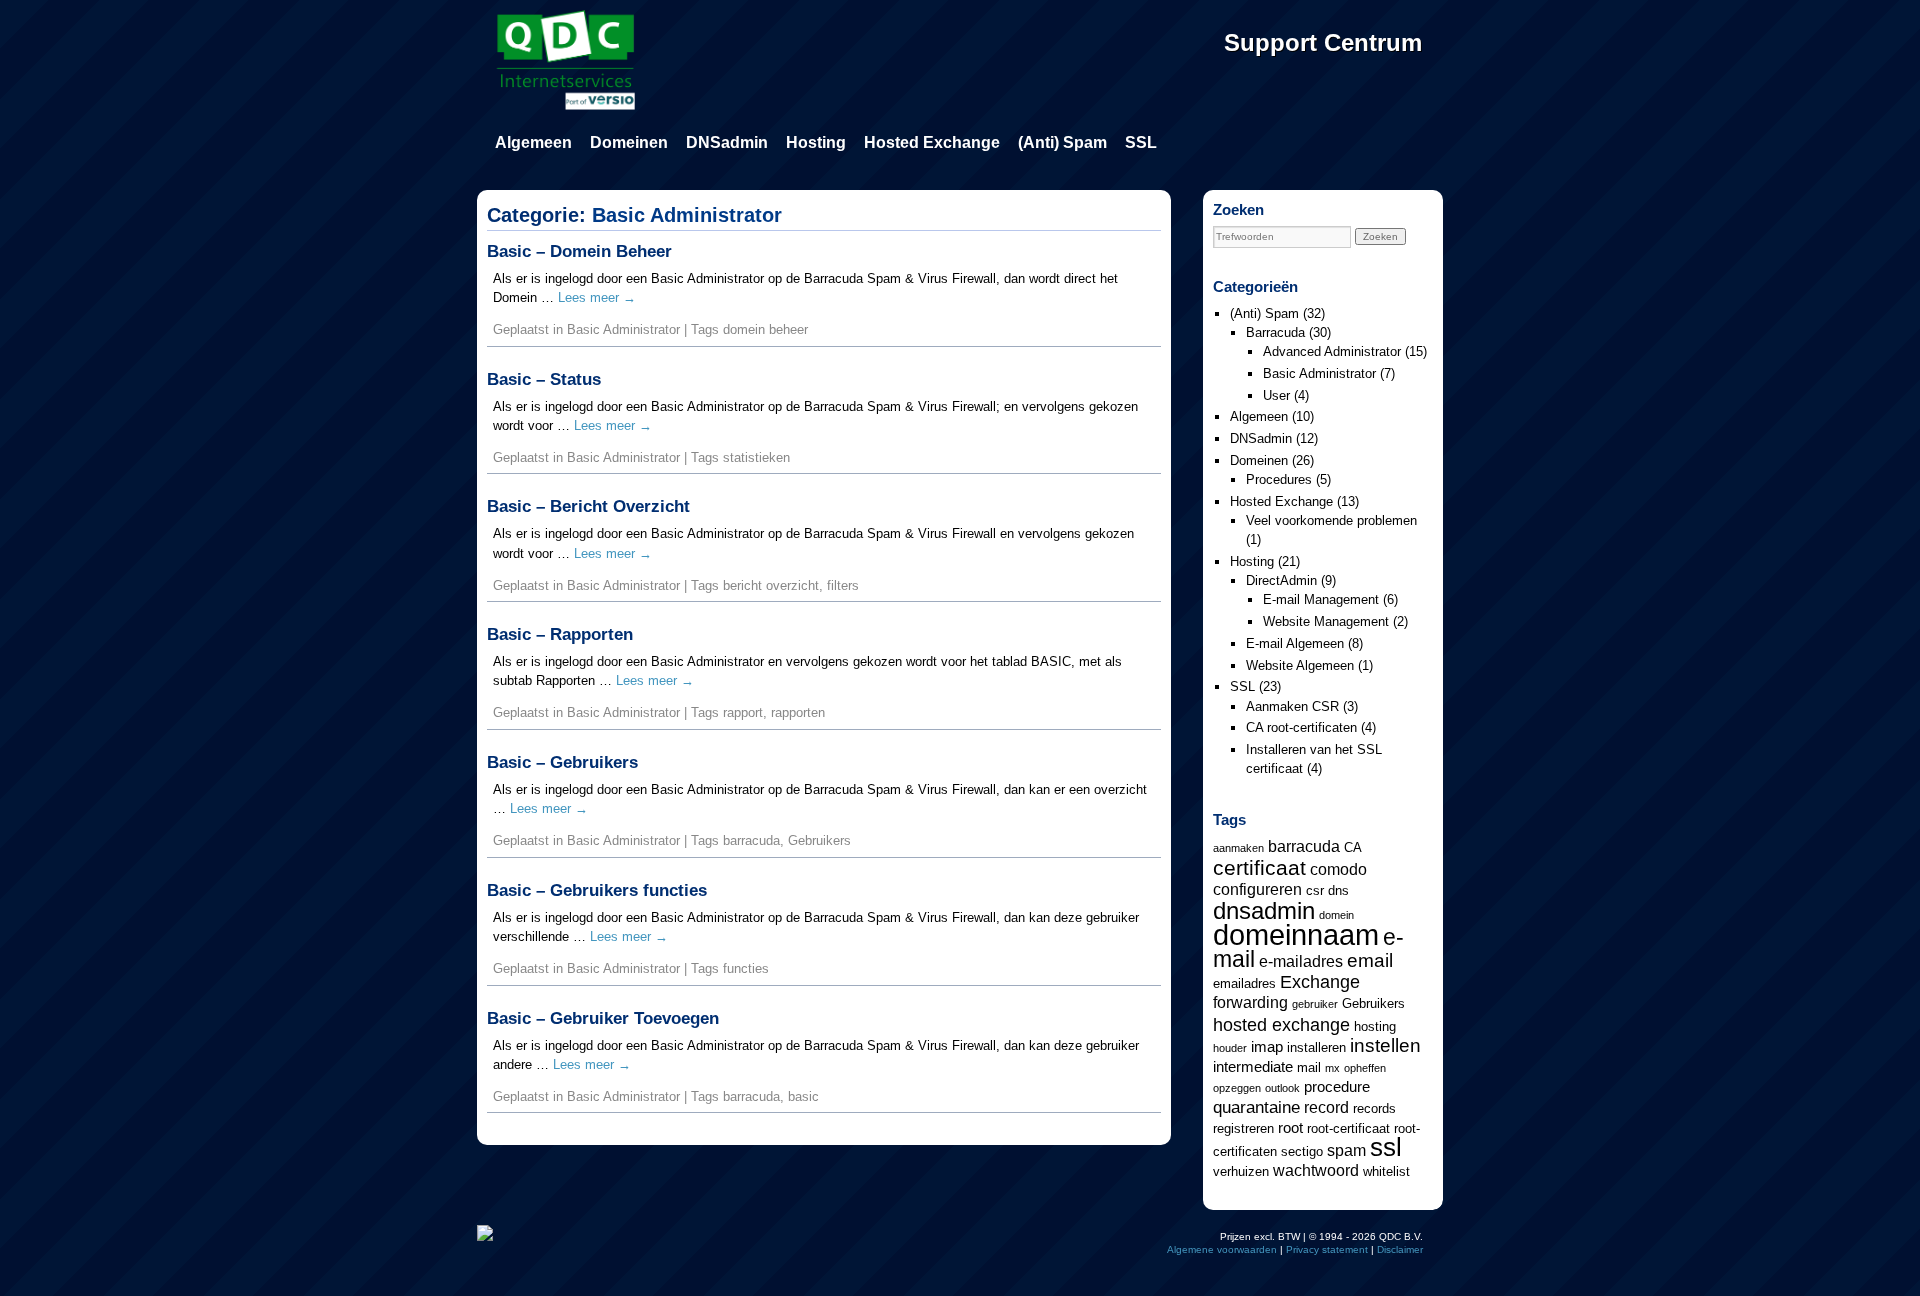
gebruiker (1315, 1004)
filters (843, 585)
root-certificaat (1348, 1128)
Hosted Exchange (932, 142)
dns (1338, 890)
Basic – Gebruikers (562, 762)
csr (1315, 890)
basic (803, 1096)
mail (1309, 1067)
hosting (1375, 1026)
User (1276, 395)
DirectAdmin (1281, 580)
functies (746, 968)
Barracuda (1275, 332)
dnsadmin (1264, 910)
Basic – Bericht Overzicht (588, 506)
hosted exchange (1281, 1024)
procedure (1337, 1087)
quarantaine (1256, 1107)
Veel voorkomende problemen (1331, 520)
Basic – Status (544, 379)
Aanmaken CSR (1292, 706)
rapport (743, 712)
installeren (1316, 1047)
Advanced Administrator (1332, 351)
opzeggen (1237, 1088)
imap (1267, 1047)
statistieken (756, 457)
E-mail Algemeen (1295, 643)
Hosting (816, 142)
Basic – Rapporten (560, 634)
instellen (1385, 1045)
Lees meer (597, 297)
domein (1336, 915)
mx (1332, 1068)
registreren (1243, 1128)
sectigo (1302, 1151)
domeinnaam (1296, 934)
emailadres (1244, 983)
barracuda (751, 840)
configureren (1257, 889)
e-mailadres (1301, 961)
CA (1353, 847)
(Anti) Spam (1062, 142)
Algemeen (533, 142)
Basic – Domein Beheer (579, 251)
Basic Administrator (623, 329)
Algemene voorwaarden (1222, 1249)
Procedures (1279, 479)
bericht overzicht (771, 585)
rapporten (798, 712)
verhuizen (1241, 1171)
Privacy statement (1327, 1249)
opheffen (1365, 1068)
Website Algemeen (1300, 665)
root (1290, 1128)
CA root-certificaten (1301, 727)
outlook (1282, 1088)
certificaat (1259, 867)
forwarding (1250, 1002)
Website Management (1326, 621)
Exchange (1320, 981)
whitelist (1386, 1171)
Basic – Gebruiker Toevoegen (603, 1018)
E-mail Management (1321, 599)
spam (1346, 1150)
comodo (1338, 869)
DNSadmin (727, 142)
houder (1230, 1048)
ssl (1386, 1147)
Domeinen (629, 142)
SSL (1141, 142)
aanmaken (1238, 848)
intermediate (1253, 1067)
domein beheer (765, 329)
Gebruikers (819, 840)
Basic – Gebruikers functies (597, 890)
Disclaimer (1400, 1249)
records (1374, 1108)
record (1326, 1107)
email (1370, 960)
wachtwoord (1316, 1170)
